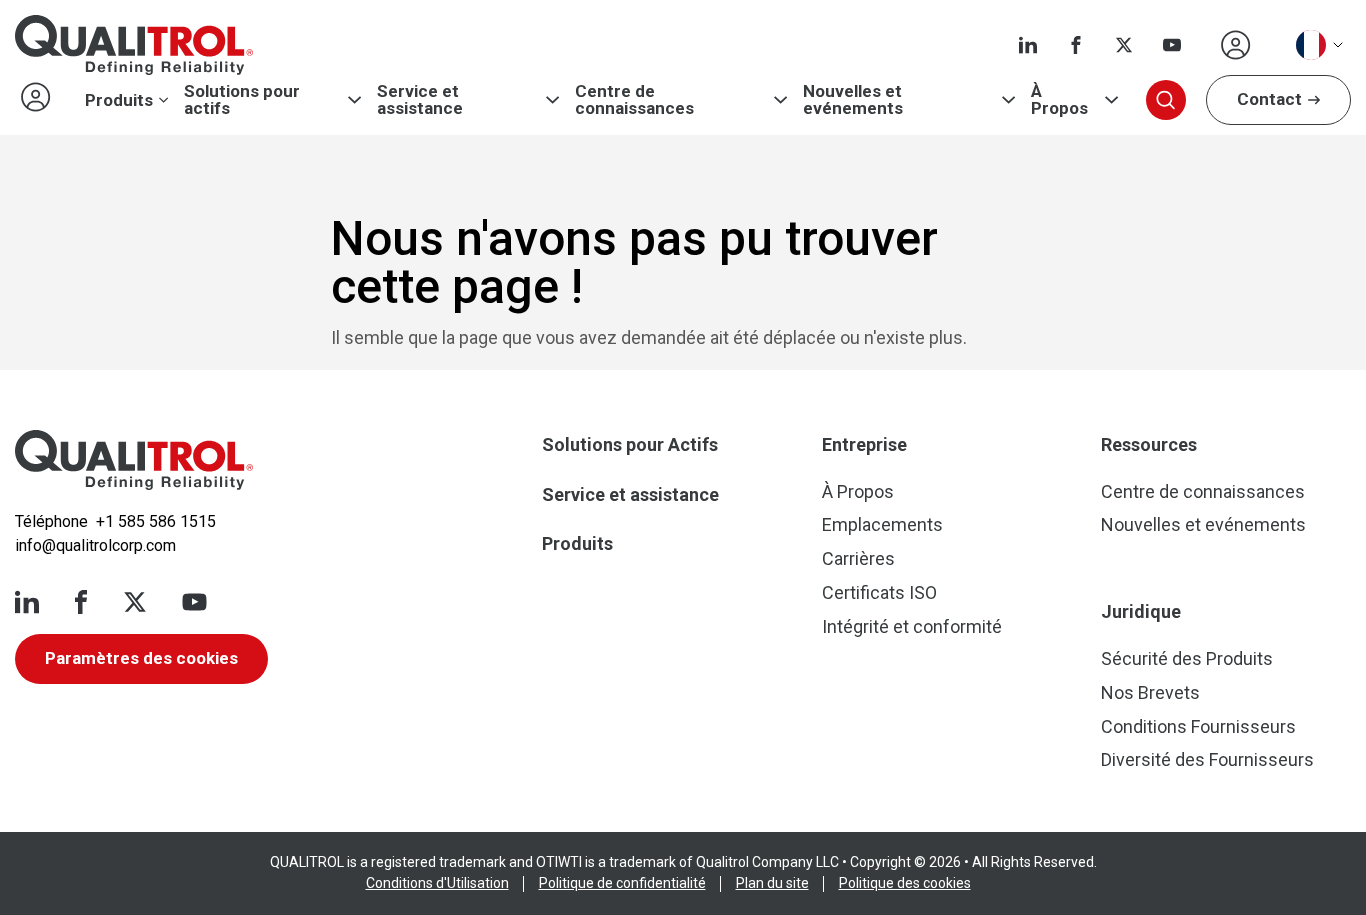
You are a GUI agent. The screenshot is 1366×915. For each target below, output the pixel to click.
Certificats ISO (879, 592)
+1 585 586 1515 (156, 521)
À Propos (1059, 100)
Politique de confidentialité (622, 883)
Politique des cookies (905, 883)
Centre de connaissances (634, 100)
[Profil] (1236, 45)
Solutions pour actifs (242, 100)
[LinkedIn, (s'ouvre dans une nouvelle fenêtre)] (1028, 45)
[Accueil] (134, 460)
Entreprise (864, 444)
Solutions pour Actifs (630, 444)
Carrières (858, 558)
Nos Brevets (1150, 692)
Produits (119, 100)
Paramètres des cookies (141, 658)
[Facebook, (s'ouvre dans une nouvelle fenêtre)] (1076, 45)
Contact (1269, 99)
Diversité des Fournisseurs (1207, 759)
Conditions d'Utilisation (437, 883)
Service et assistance (420, 100)
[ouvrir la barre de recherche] (1166, 100)
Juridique (1141, 611)
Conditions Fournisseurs (1198, 726)
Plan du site (772, 883)
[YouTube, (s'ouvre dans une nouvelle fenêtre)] (1172, 45)
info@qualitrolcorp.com (95, 545)
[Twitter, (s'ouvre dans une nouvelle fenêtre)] (1124, 45)
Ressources (1149, 444)
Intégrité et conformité (912, 626)
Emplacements (882, 524)
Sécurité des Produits (1187, 658)
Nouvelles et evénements (853, 100)
